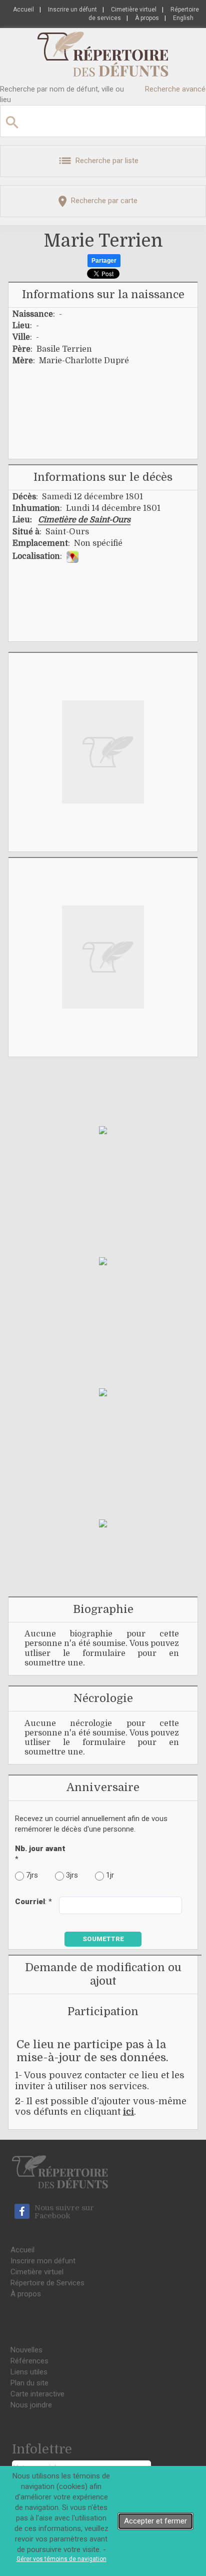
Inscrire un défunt (72, 10)
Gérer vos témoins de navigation (61, 2559)
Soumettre (103, 1939)
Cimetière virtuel (134, 10)
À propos (147, 18)
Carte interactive (37, 2394)
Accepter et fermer (155, 2521)
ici (128, 2112)
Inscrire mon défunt (43, 2261)
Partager (104, 261)
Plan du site (29, 2383)
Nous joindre (31, 2405)
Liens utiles (29, 2372)
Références (29, 2361)
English (183, 18)
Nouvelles (26, 2350)
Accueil (23, 10)
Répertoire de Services (47, 2283)
